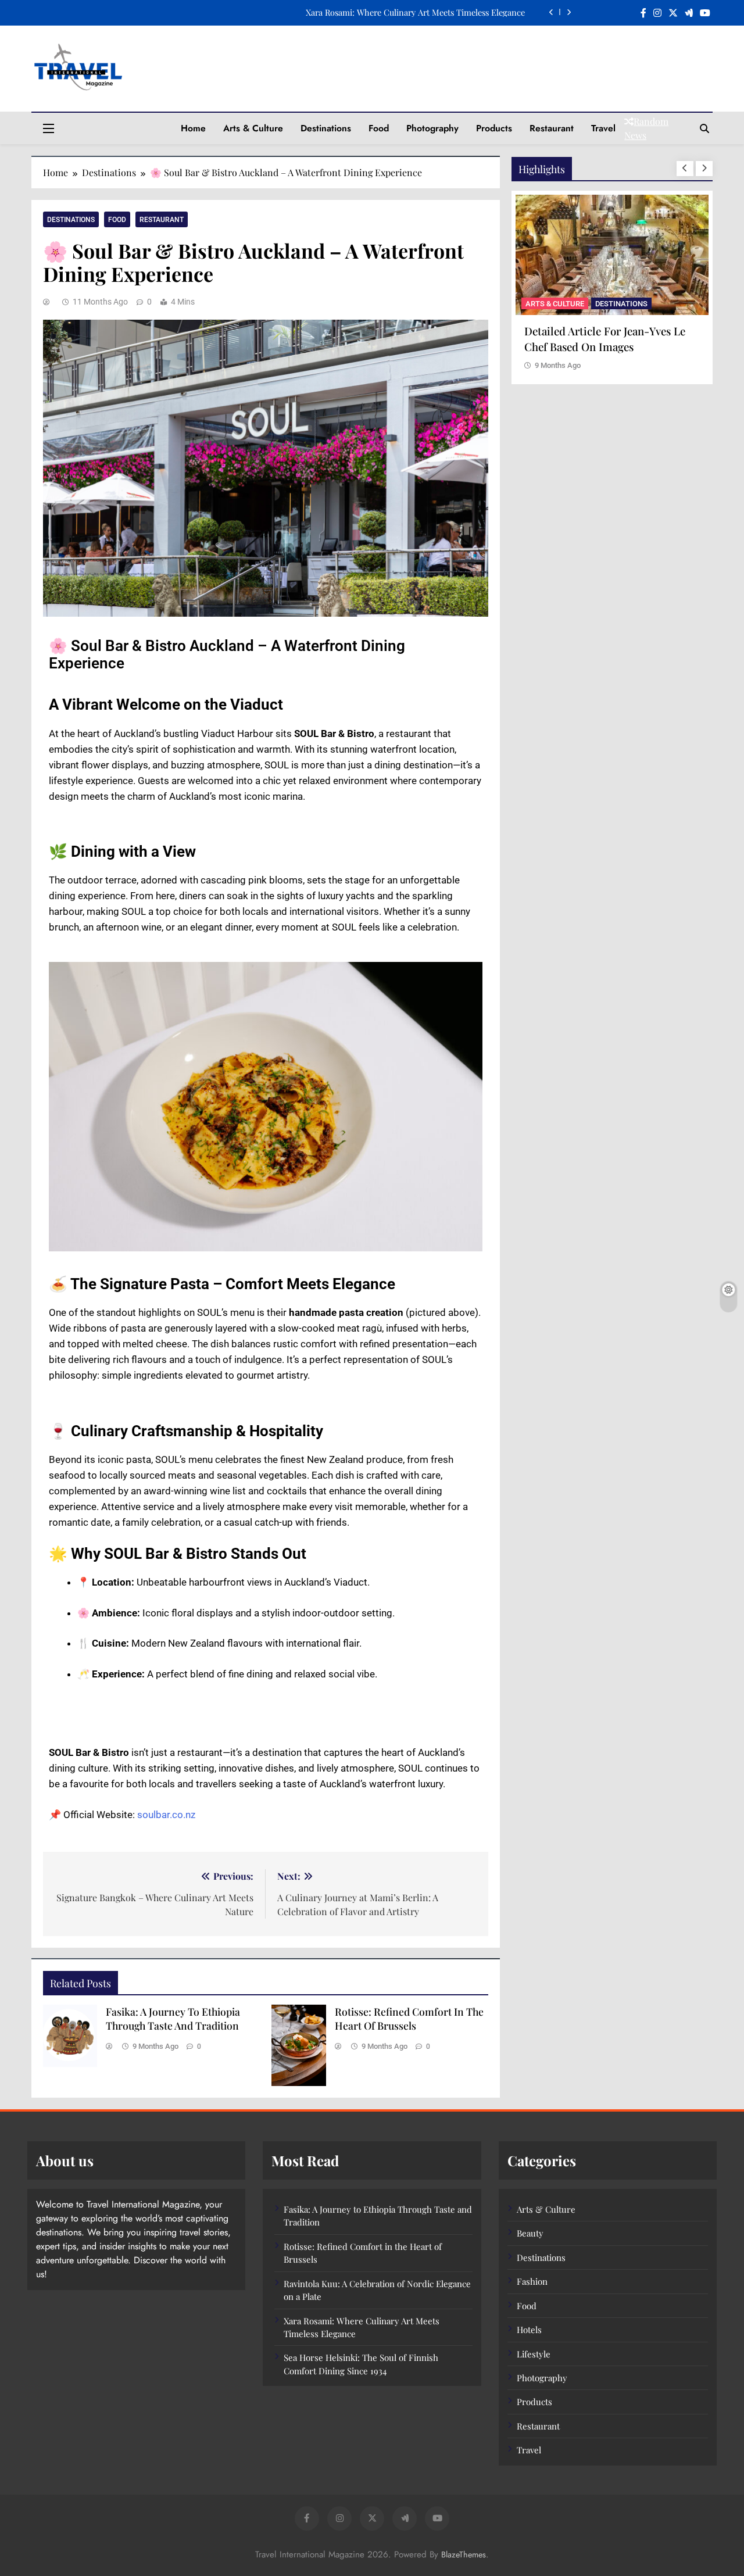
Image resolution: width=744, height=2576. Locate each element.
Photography (432, 128)
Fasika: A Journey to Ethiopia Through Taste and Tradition (415, 12)
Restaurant (552, 128)
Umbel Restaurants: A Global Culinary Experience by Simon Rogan (599, 346)
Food (379, 128)
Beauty (530, 2233)
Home (193, 128)
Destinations (326, 128)
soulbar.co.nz (166, 1815)
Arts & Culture (253, 128)
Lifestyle (534, 2354)
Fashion (532, 2281)
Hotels (529, 2330)
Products (494, 128)
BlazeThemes (464, 2554)
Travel (603, 128)
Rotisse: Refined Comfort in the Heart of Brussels (409, 2018)
